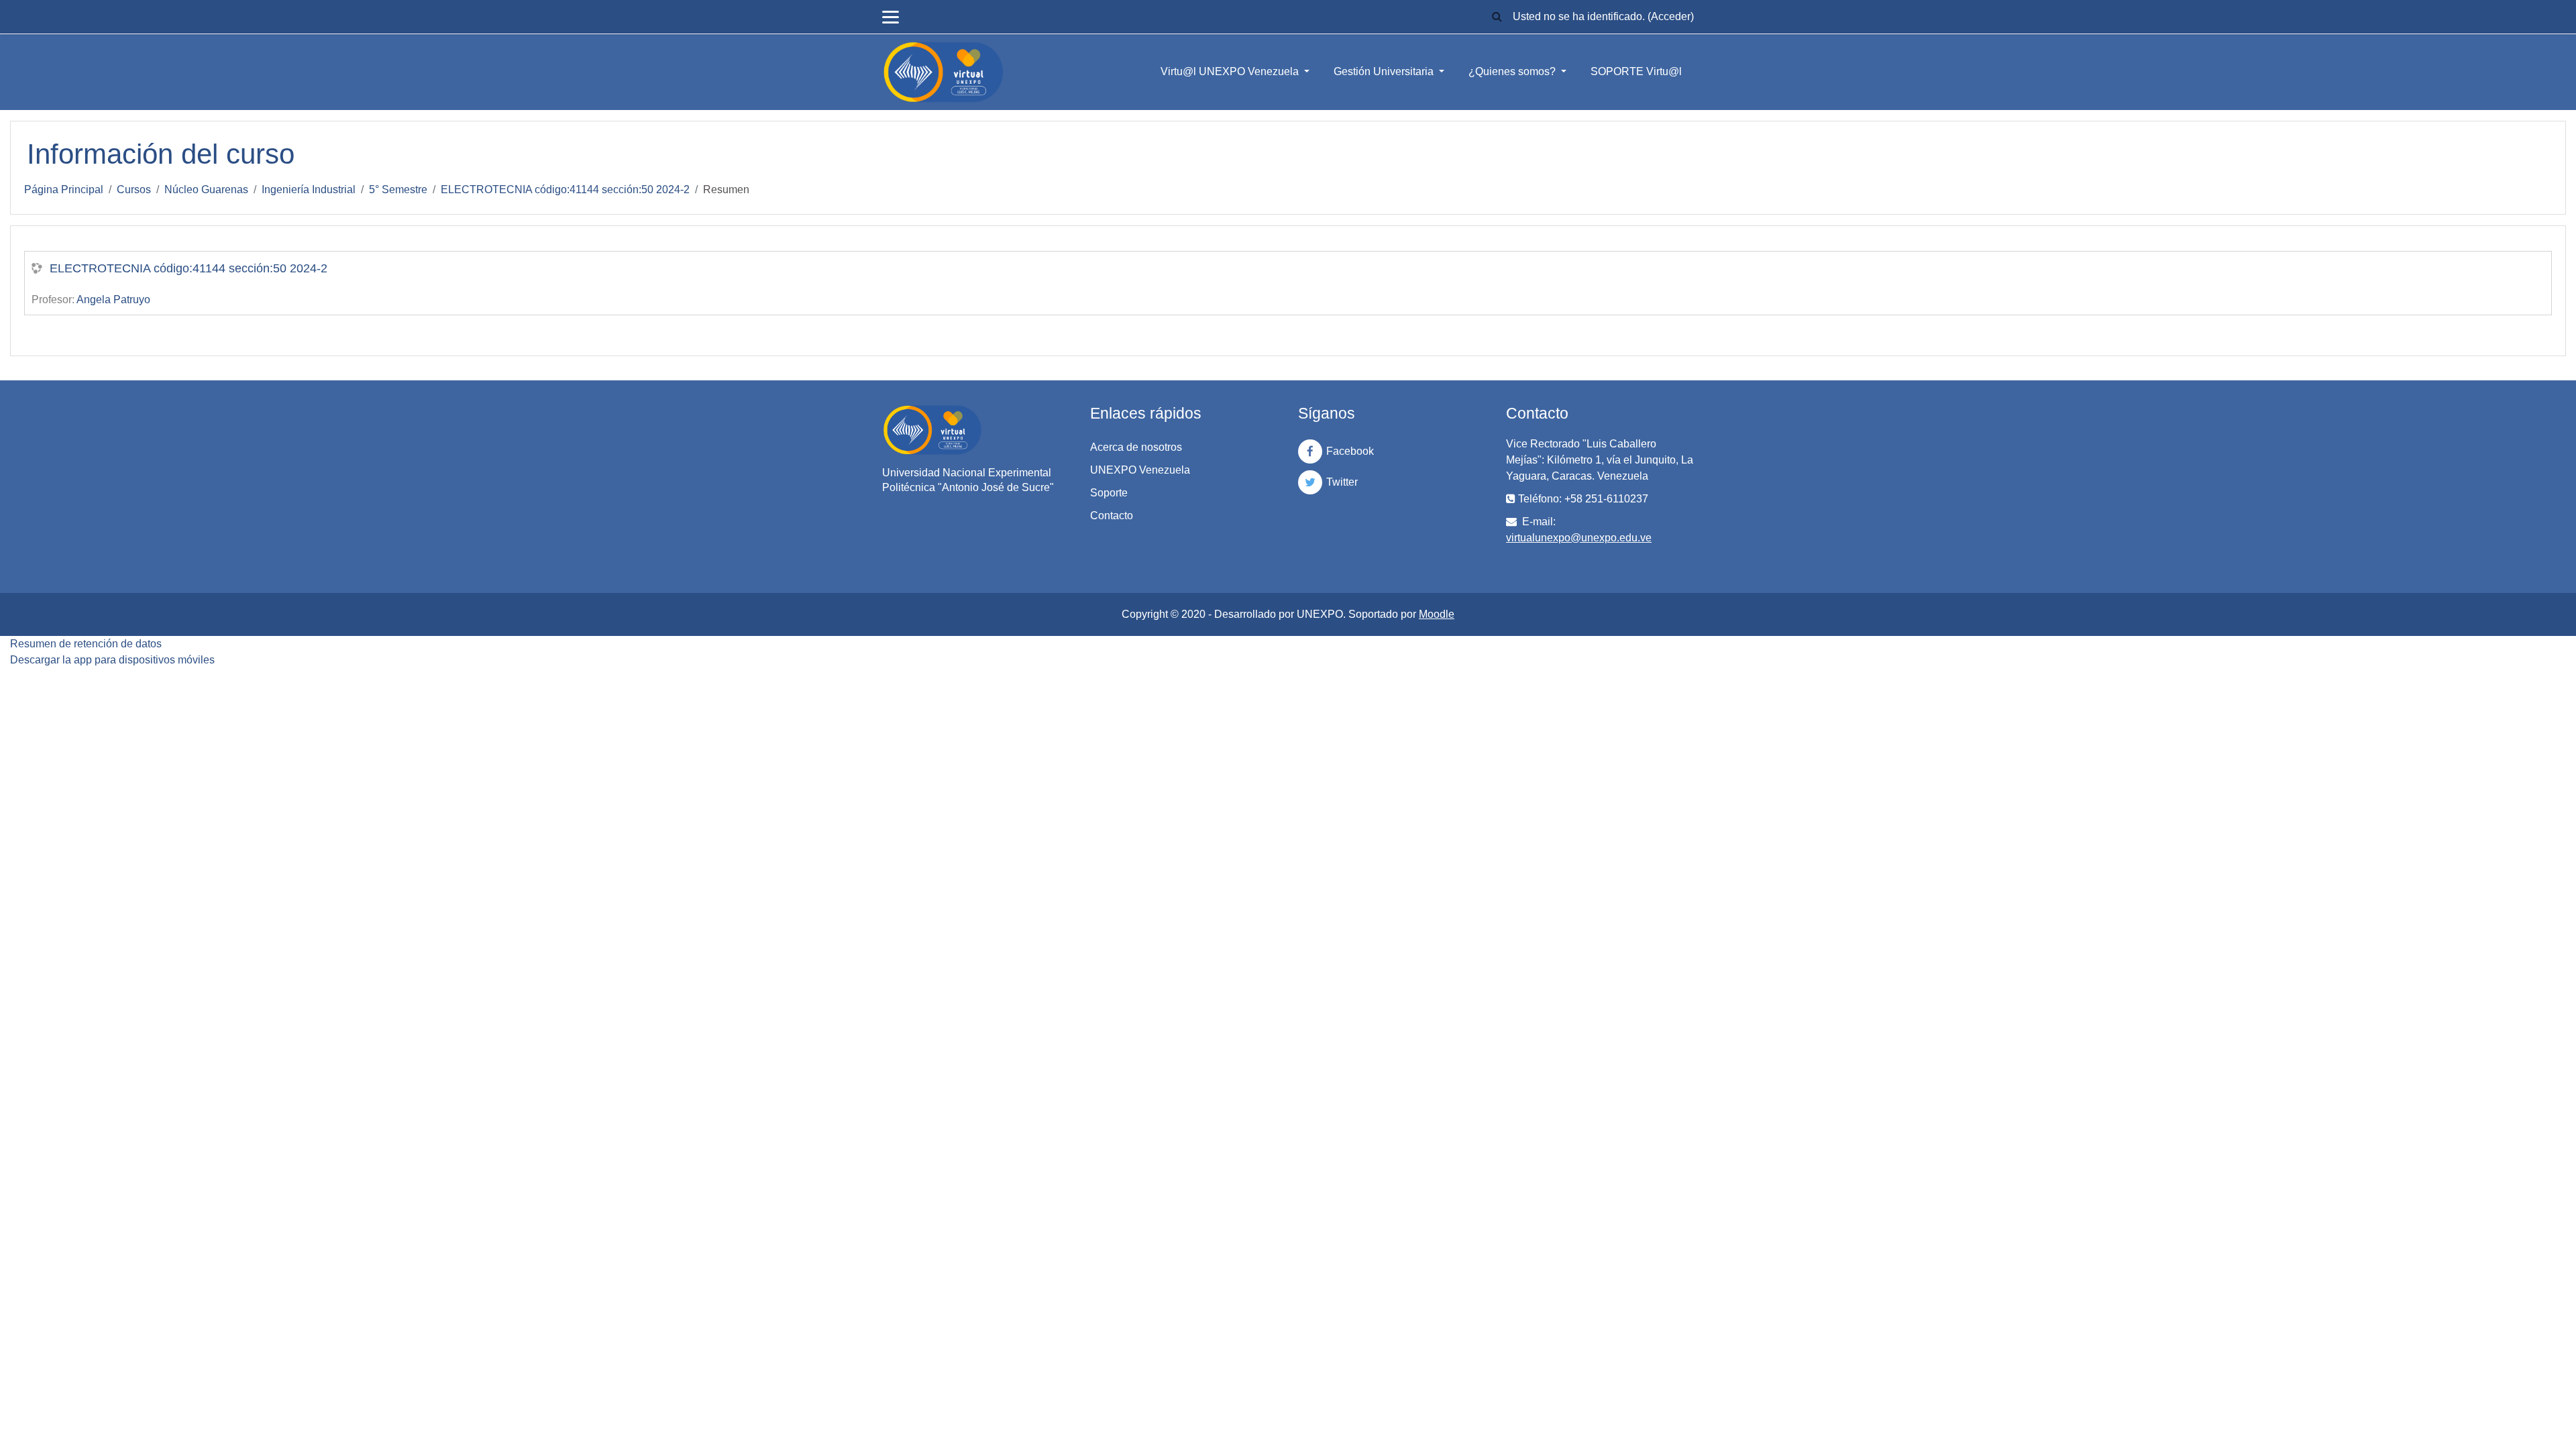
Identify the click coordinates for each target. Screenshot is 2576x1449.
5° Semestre (398, 190)
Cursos (134, 190)
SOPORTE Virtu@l (1636, 71)
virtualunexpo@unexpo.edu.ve (1579, 538)
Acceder (1671, 16)
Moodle (1437, 614)
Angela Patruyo (113, 300)
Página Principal (64, 190)
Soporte (1109, 493)
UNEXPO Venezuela (1140, 470)
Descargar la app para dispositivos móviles (112, 660)
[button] (1497, 17)
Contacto (1112, 516)
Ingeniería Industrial (309, 190)
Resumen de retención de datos (86, 644)
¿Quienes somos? (1513, 71)
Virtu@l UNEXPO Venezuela (1231, 71)
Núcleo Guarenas (206, 190)
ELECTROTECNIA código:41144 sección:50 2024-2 (565, 190)
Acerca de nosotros (1136, 447)
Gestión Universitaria (1385, 71)
